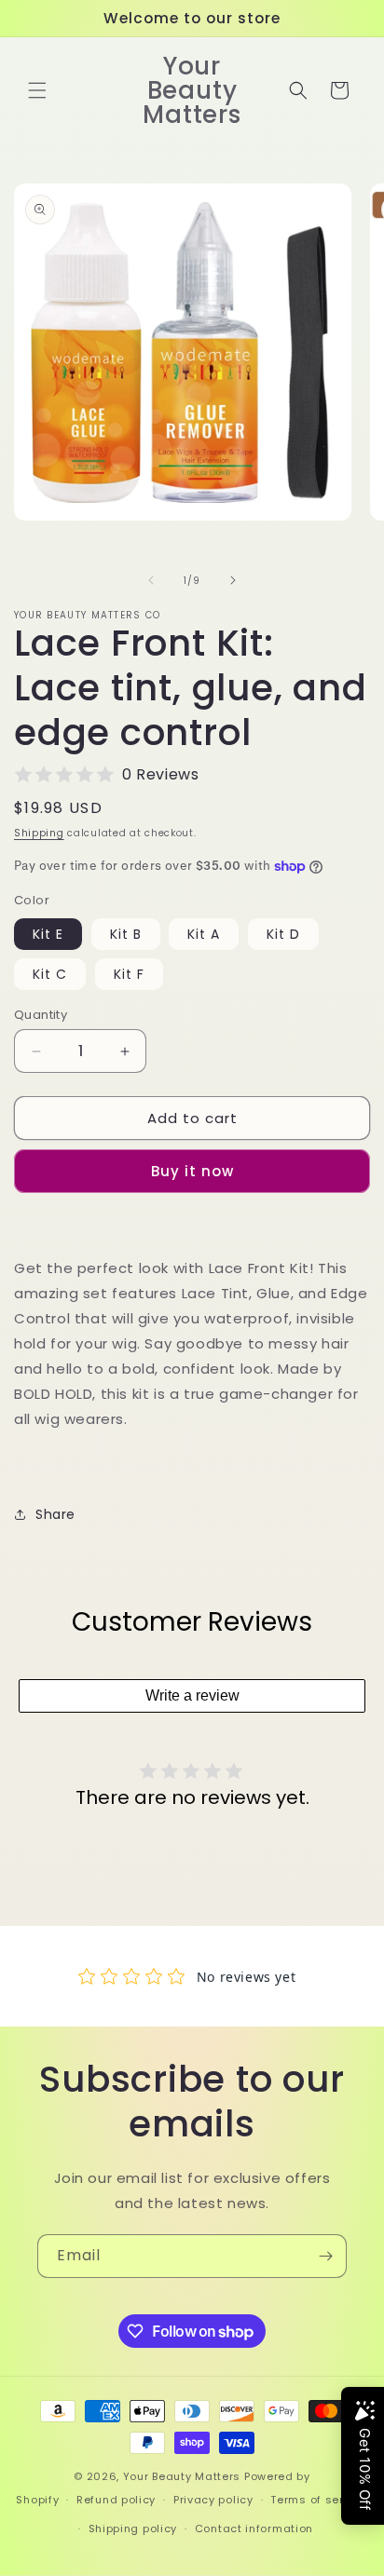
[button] (37, 90)
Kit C (50, 974)
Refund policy (116, 2500)
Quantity (41, 1015)
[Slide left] (151, 580)
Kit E (48, 934)
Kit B (126, 934)
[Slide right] (233, 580)
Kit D (283, 934)
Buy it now (192, 1171)
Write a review (192, 1695)
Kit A (204, 934)
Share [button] (55, 1514)
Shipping (39, 833)
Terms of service (319, 2500)
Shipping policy (133, 2529)
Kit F (129, 974)
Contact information (254, 2529)
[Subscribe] (325, 2256)
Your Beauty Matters (182, 2476)
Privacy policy (213, 2500)
